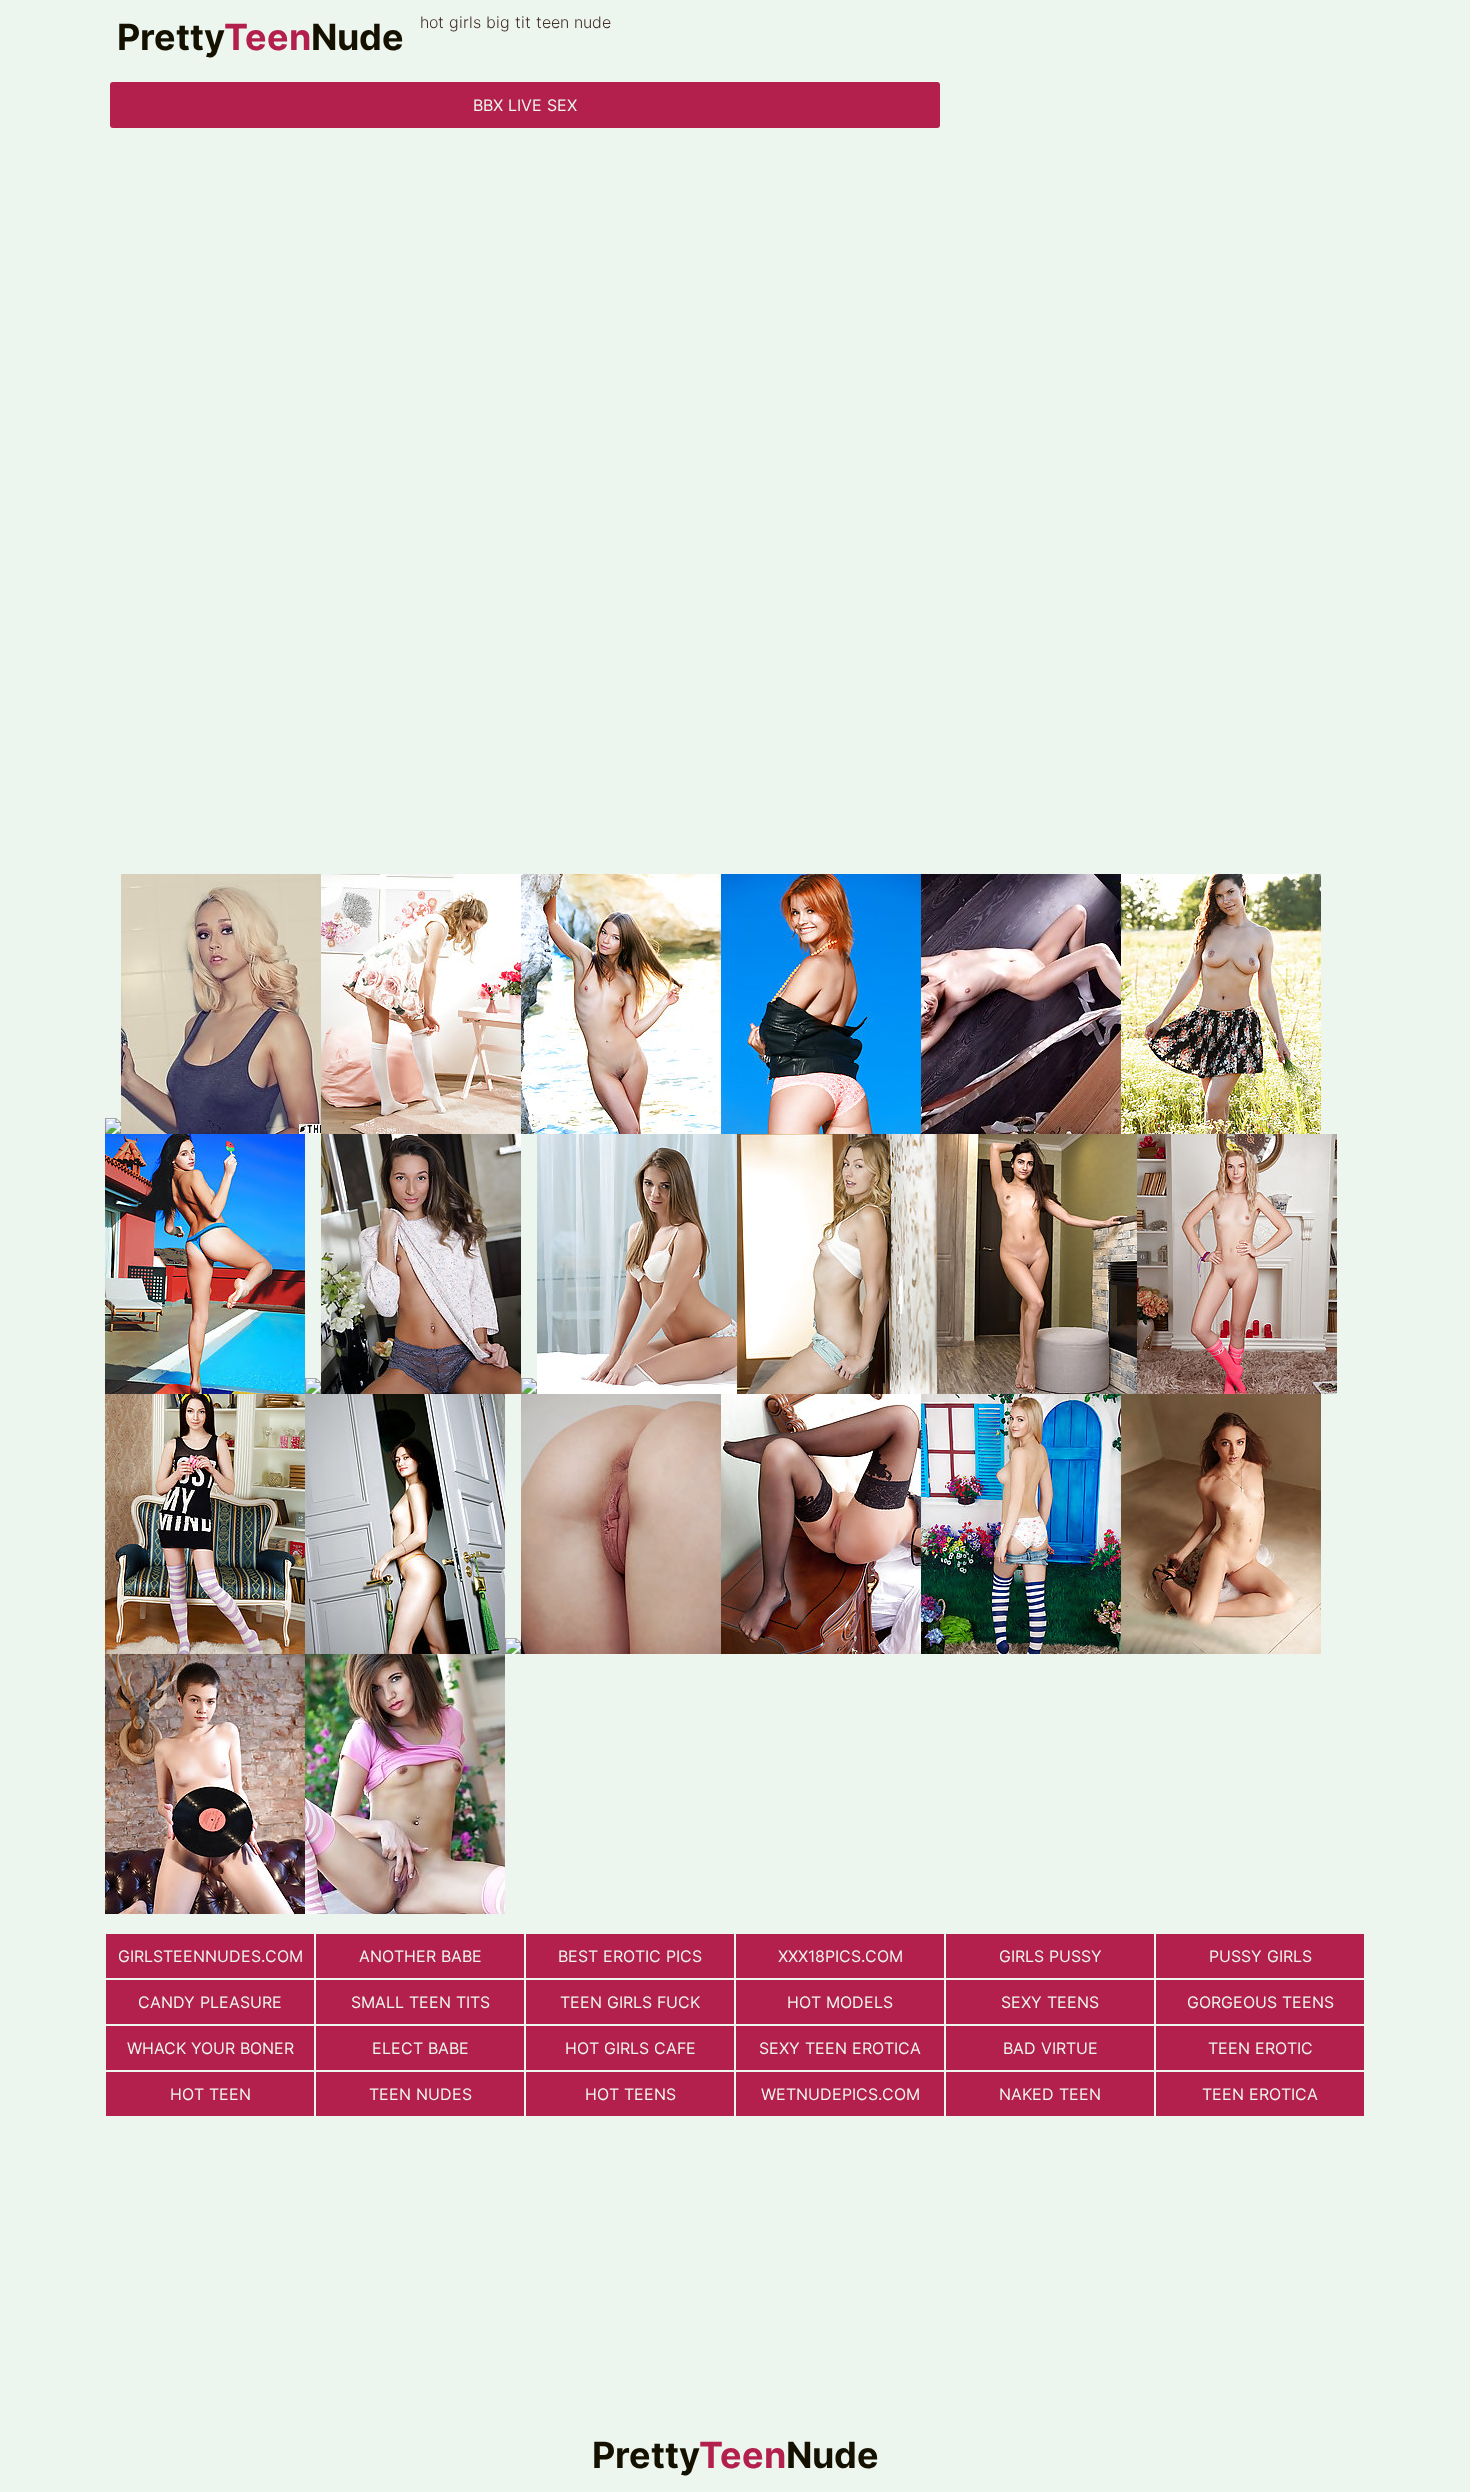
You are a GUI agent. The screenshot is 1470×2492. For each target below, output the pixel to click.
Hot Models (840, 2002)
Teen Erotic (1260, 2048)
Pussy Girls (1260, 1956)
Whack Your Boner (210, 2048)
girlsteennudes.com (210, 1956)
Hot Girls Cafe (630, 2048)
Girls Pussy (1050, 1956)
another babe (420, 1956)
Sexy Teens (1050, 2002)
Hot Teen (210, 2094)
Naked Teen (1050, 2094)
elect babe (420, 2048)
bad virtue (1050, 2048)
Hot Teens (630, 2094)
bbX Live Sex (525, 105)
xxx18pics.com (840, 1956)
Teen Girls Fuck (630, 2002)
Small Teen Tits (420, 2002)
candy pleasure (210, 2002)
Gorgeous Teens (1260, 2002)
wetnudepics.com (840, 2094)
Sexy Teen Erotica (840, 2048)
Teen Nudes (420, 2094)
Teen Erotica (1260, 2094)
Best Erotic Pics (630, 1956)
